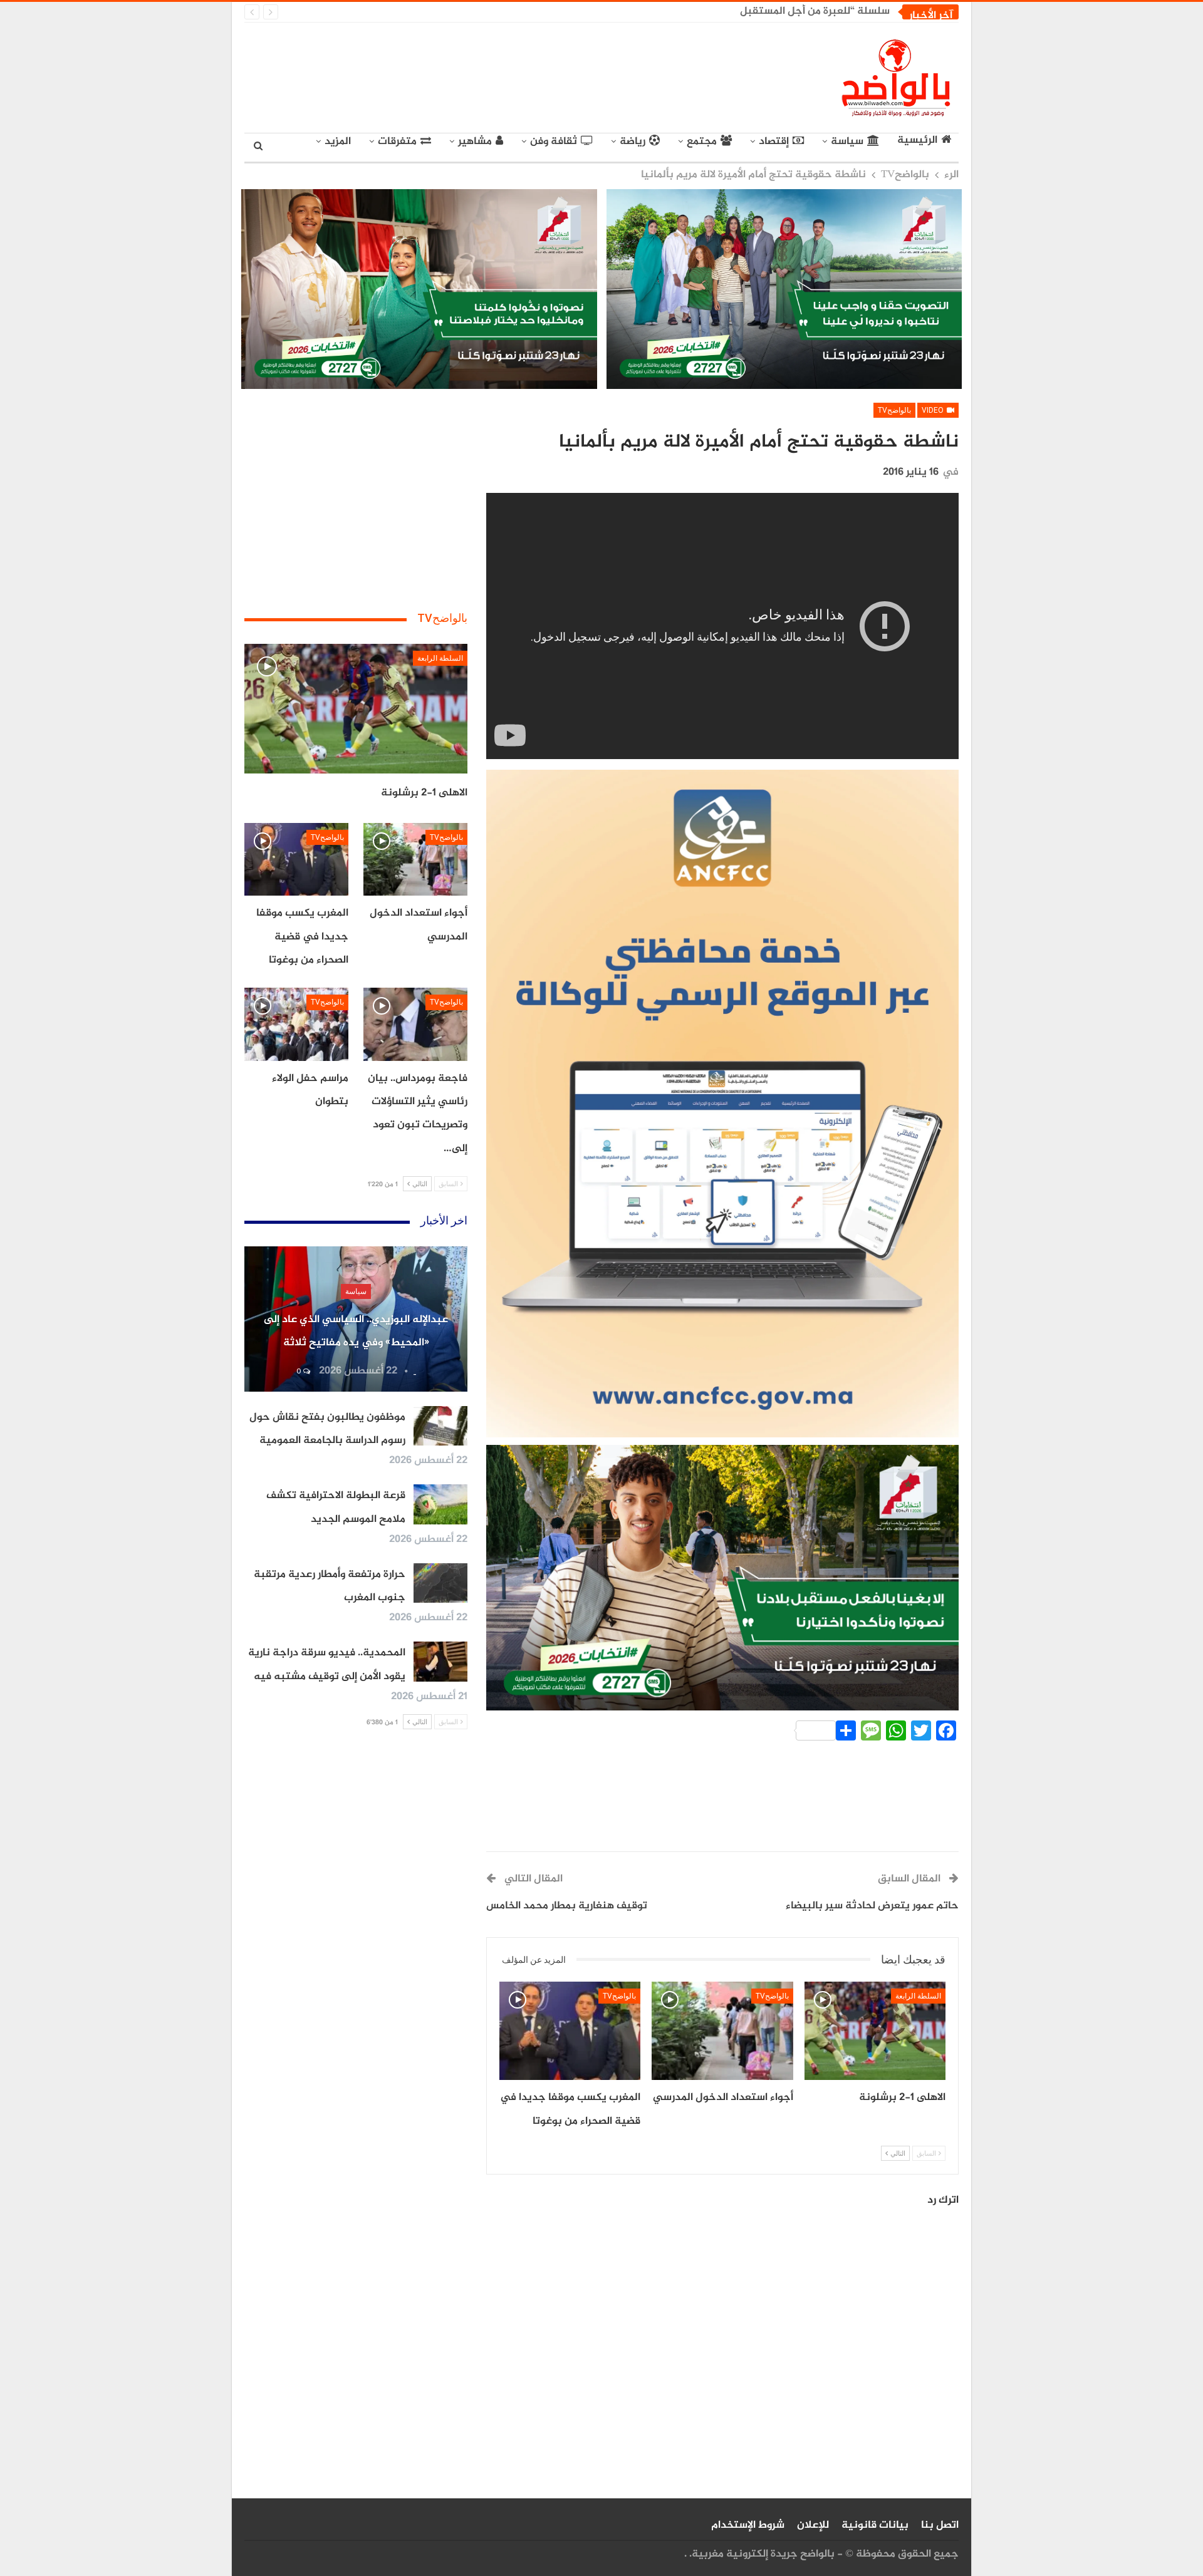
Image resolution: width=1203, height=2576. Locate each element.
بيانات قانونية (875, 2525)
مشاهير (475, 142)
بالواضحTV (894, 410)
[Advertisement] (486, 75)
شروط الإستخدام (748, 2525)
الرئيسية (917, 141)
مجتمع (702, 142)
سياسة (847, 142)
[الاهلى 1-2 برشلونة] (875, 2031)
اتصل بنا (940, 2525)
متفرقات (397, 142)
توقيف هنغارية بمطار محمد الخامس (567, 1906)
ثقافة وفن (554, 142)
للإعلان (813, 2525)
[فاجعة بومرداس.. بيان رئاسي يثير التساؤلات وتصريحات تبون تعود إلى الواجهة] (415, 1024)
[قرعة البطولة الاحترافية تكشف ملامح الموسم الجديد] (440, 1504)
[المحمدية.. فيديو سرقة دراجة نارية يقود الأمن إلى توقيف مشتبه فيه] (440, 1662)
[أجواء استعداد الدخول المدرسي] (722, 2031)
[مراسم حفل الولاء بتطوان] (296, 1024)
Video (934, 410)
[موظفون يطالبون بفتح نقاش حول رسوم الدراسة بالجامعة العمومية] (440, 1426)
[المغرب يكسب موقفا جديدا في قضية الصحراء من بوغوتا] (570, 2031)
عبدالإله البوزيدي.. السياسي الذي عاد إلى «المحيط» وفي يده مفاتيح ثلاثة (723, 11)
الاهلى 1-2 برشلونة (424, 793)
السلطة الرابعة (918, 1996)
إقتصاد (774, 142)
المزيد (338, 142)
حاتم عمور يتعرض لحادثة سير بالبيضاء (872, 1906)
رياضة (633, 142)
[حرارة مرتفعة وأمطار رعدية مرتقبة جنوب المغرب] (440, 1583)
